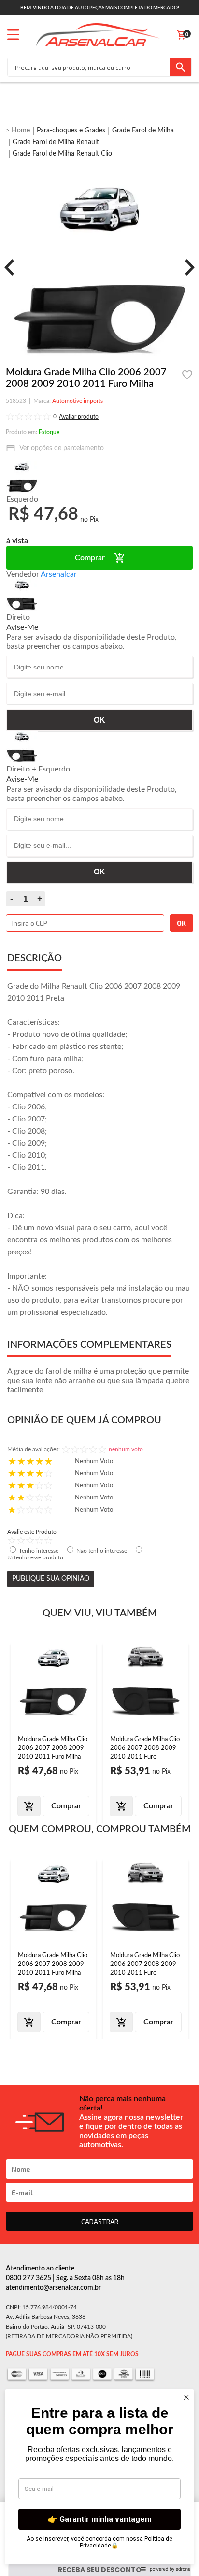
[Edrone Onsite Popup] (99, 1288)
